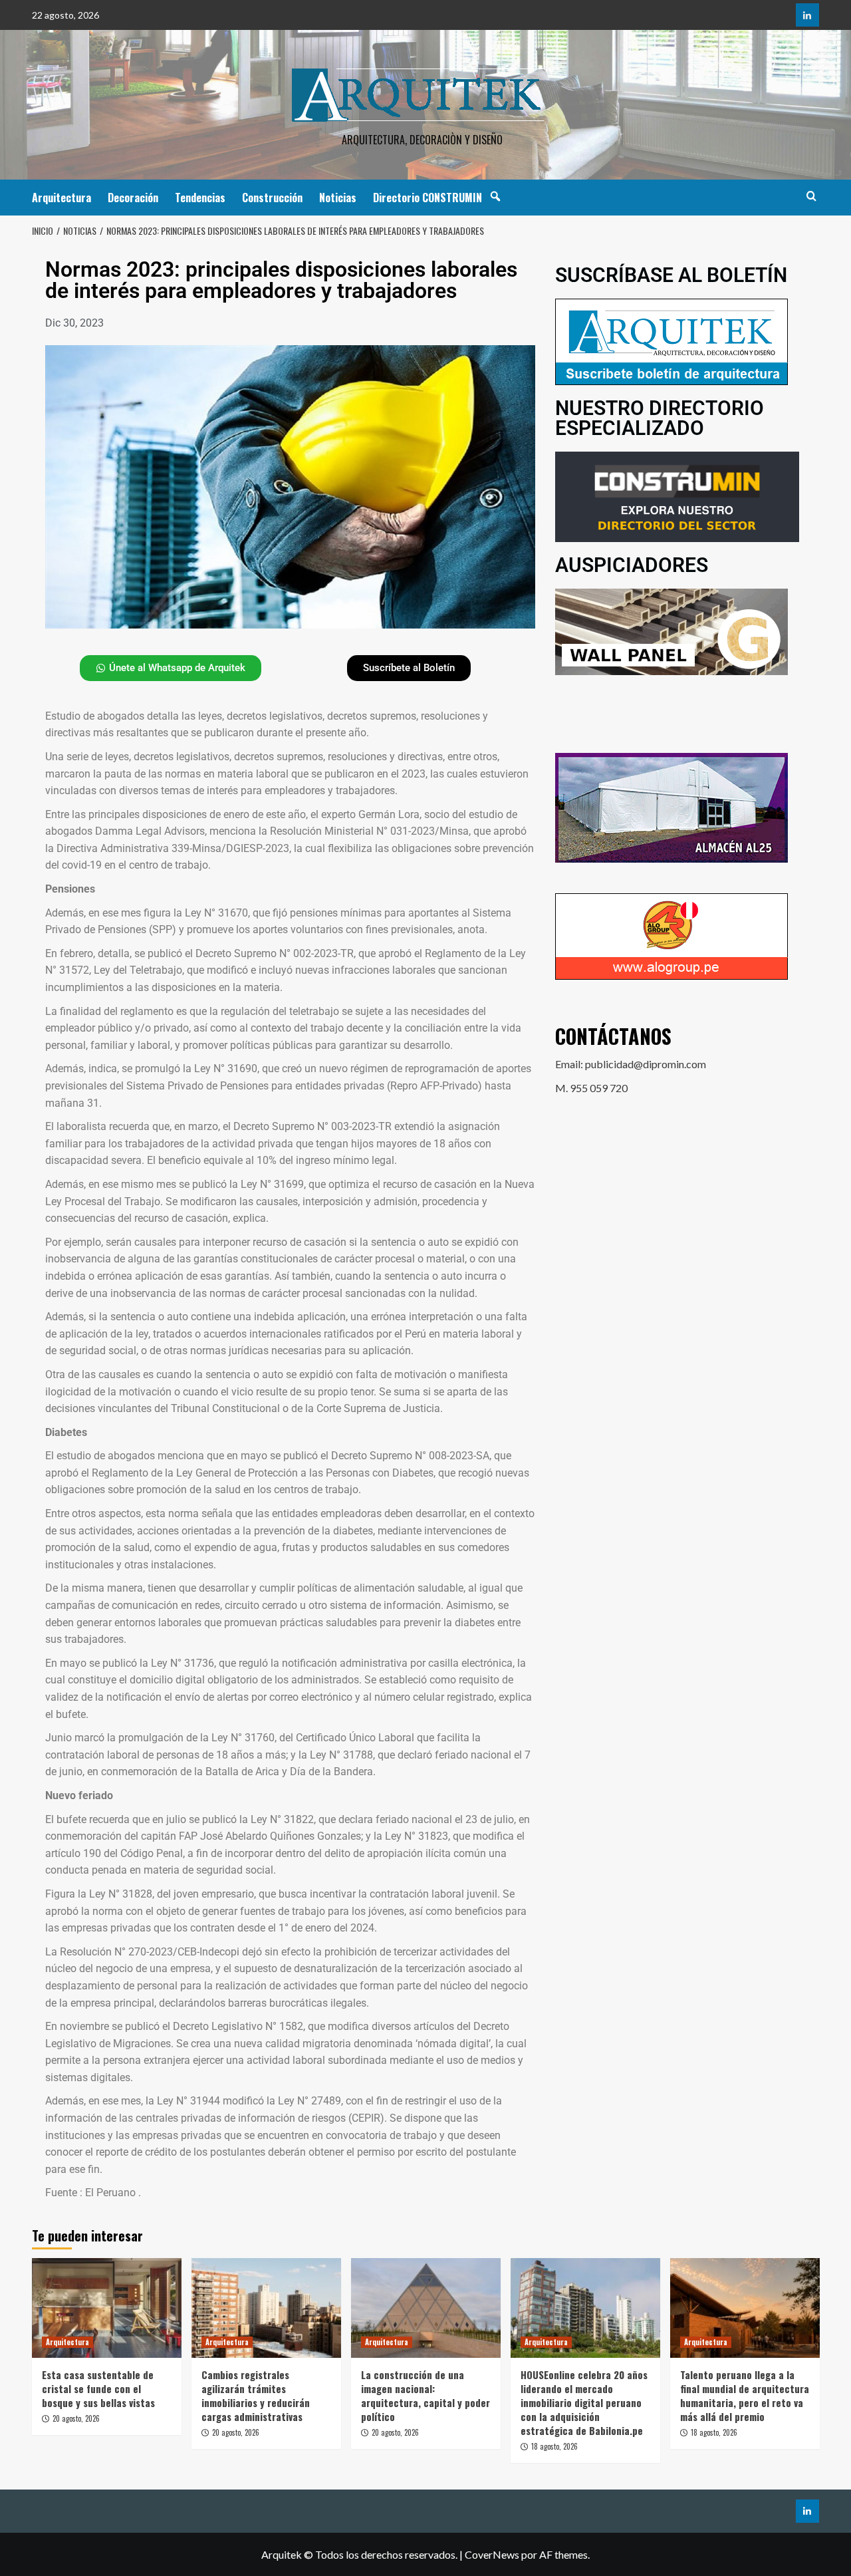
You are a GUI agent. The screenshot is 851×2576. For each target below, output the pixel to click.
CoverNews (492, 2554)
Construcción (272, 198)
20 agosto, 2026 (76, 2418)
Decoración (133, 198)
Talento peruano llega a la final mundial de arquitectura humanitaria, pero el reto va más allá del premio (745, 2395)
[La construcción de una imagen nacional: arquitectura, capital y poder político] (426, 2308)
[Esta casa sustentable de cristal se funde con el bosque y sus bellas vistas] (107, 2308)
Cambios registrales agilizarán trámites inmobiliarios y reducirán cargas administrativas (256, 2395)
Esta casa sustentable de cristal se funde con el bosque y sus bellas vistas (98, 2388)
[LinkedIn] (807, 15)
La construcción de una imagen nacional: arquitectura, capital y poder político (425, 2395)
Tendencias (200, 198)
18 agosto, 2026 (554, 2446)
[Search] (811, 196)
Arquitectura (61, 198)
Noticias (338, 198)
